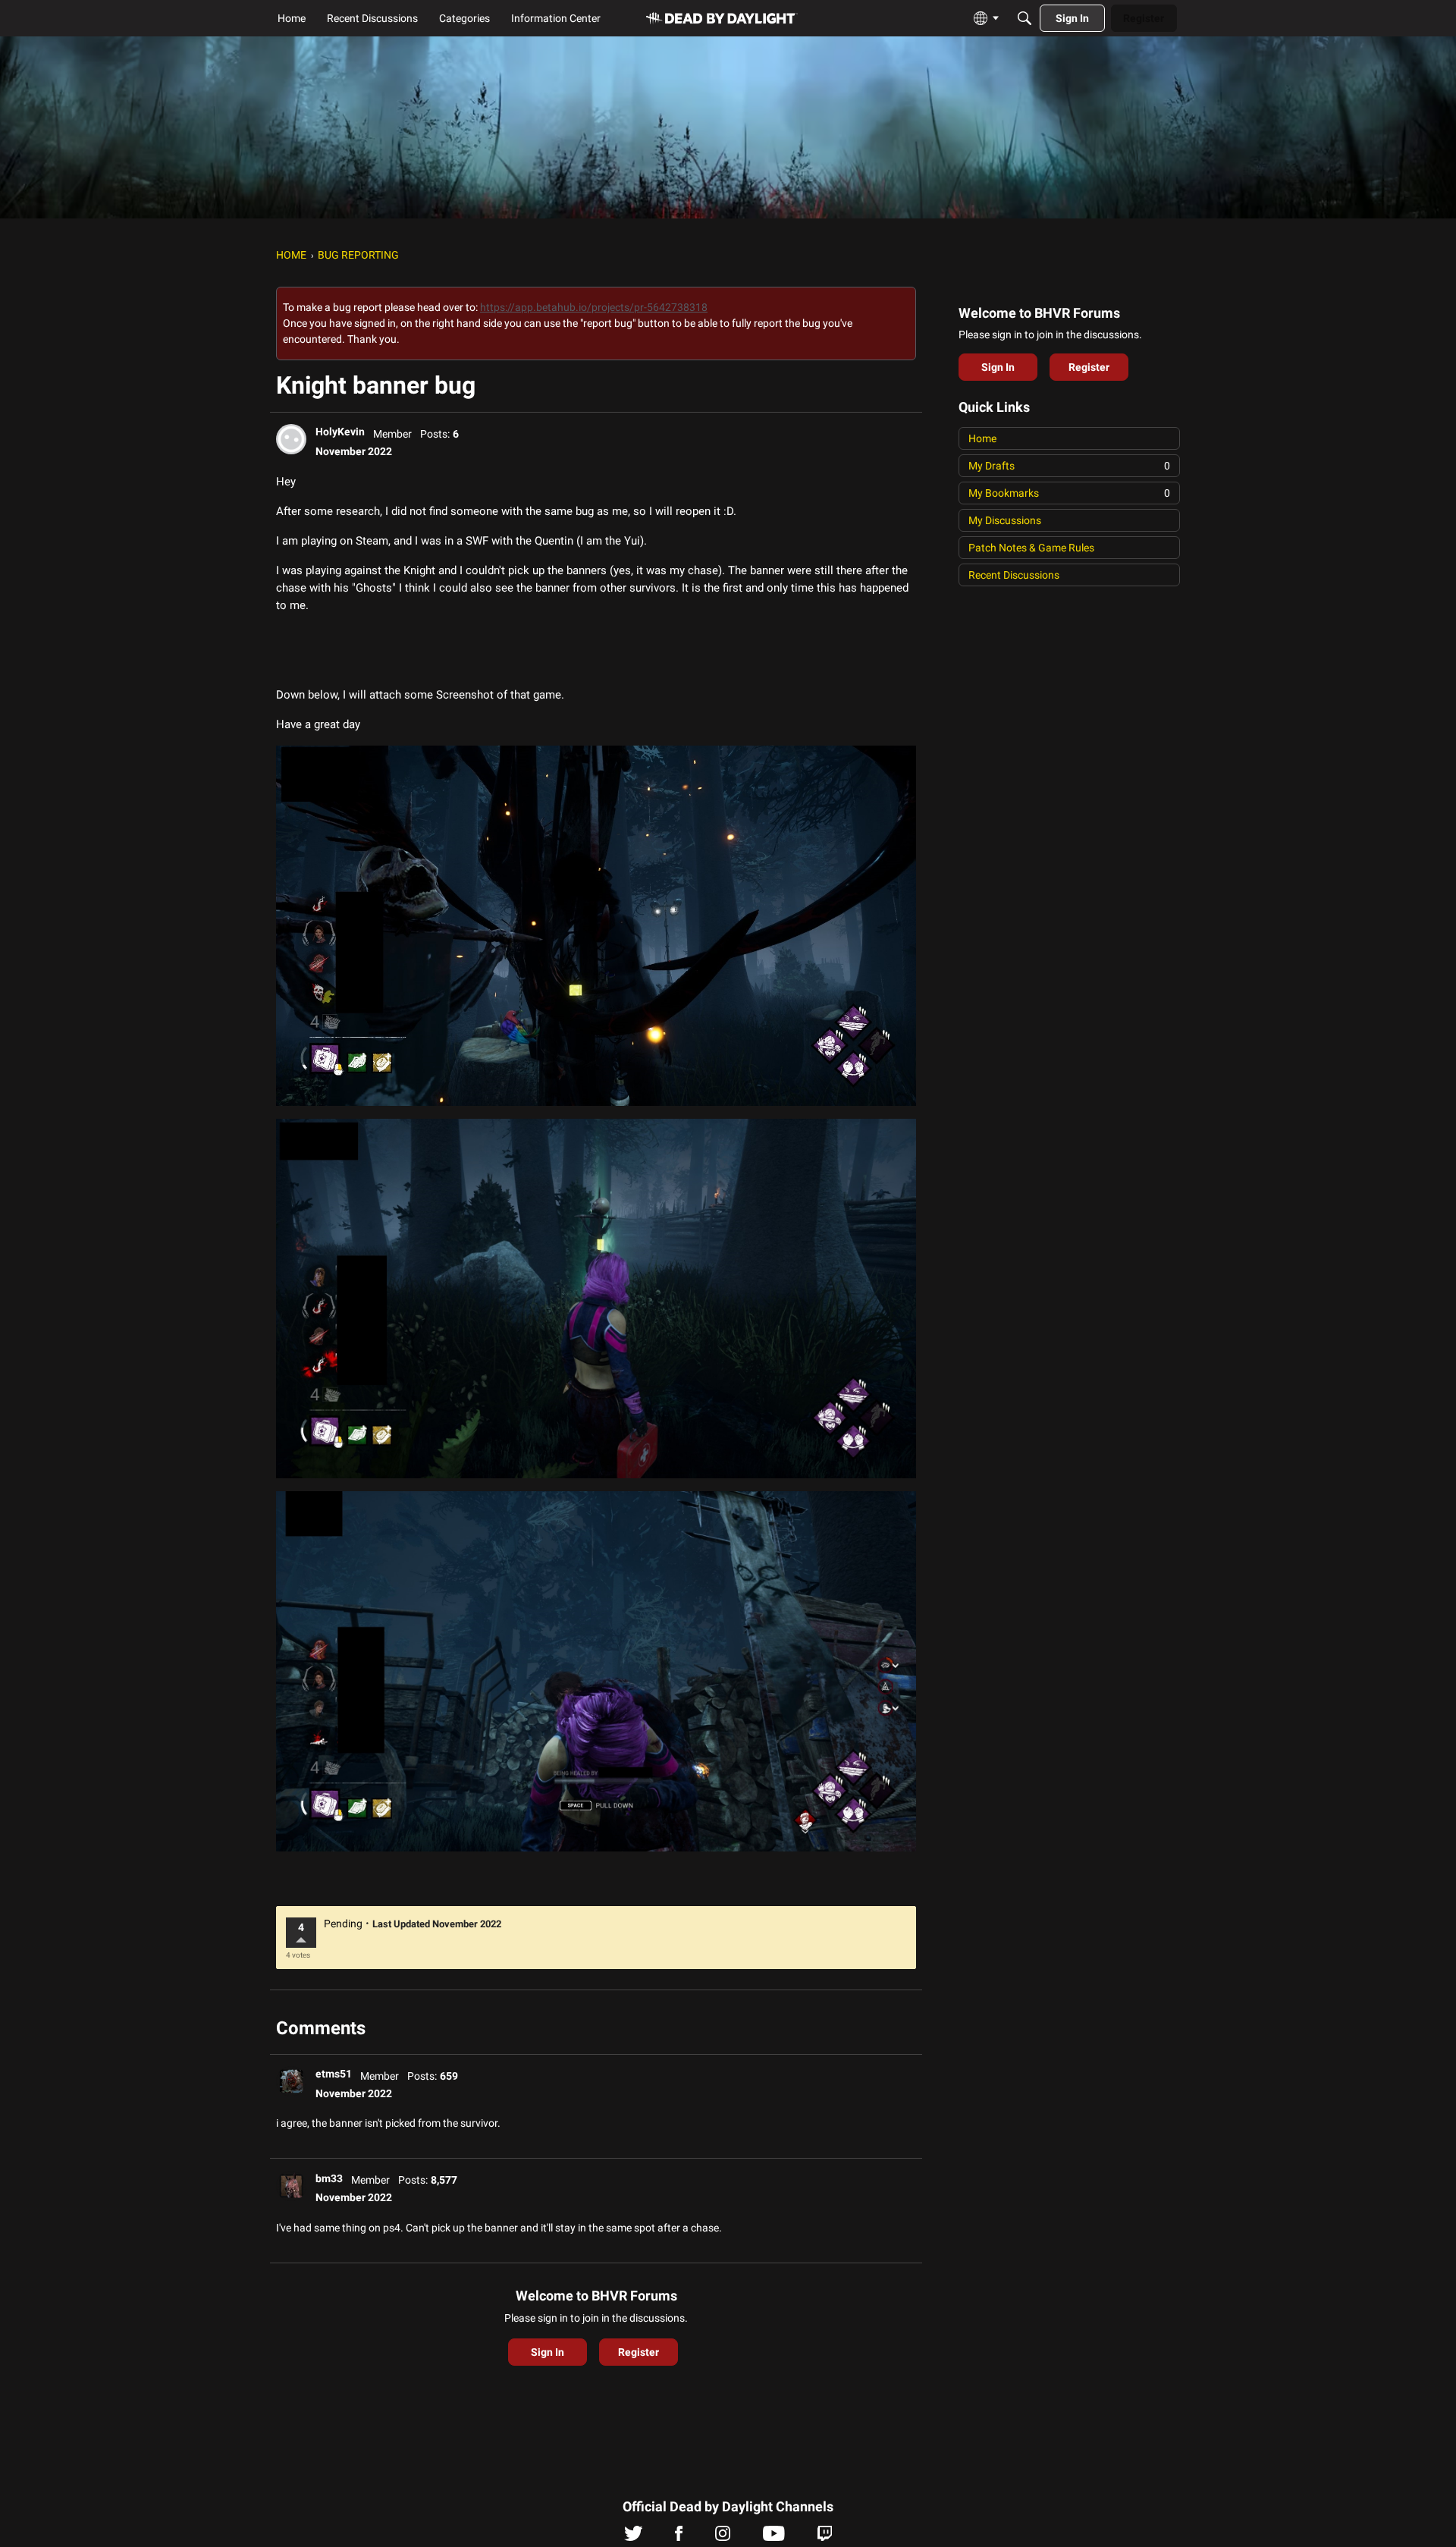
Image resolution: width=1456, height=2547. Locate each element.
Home (982, 438)
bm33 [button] (329, 2178)
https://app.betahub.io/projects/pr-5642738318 (594, 307)
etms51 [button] (334, 2074)
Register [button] (639, 2352)
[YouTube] (774, 2537)
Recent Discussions (1014, 575)
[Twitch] (825, 2537)
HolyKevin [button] (340, 432)
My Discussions (1005, 520)
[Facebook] (679, 2537)
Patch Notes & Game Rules (1031, 548)
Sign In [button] (548, 2352)
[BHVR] (722, 19)
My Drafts (1069, 466)
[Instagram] (723, 2537)
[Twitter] (634, 2537)
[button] (291, 439)
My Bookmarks (1069, 493)
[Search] (1025, 18)
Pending (343, 1924)
